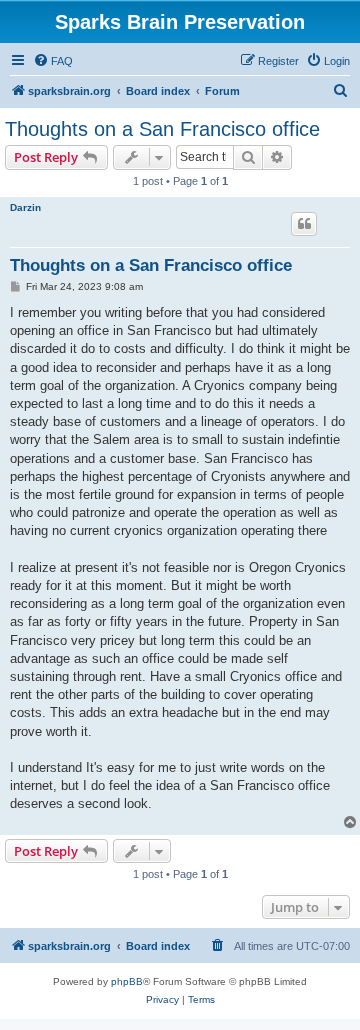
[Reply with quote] (304, 224)
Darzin (25, 207)
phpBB (127, 981)
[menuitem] (53, 61)
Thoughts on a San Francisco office (162, 129)
